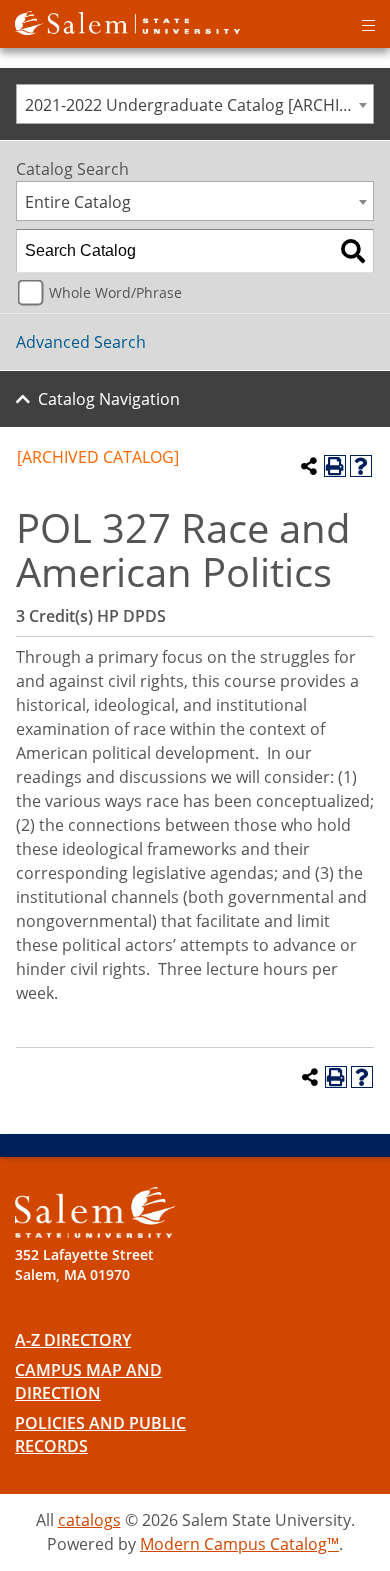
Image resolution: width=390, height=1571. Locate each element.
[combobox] (195, 104)
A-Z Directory (73, 1340)
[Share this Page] (309, 466)
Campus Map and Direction (88, 1381)
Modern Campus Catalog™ (239, 1544)
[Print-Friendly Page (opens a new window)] (335, 466)
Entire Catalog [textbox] (78, 202)
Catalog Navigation (109, 399)
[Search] (353, 251)
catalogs (89, 1520)
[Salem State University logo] (127, 21)
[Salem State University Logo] (95, 1212)
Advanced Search (81, 342)
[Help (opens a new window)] (361, 466)
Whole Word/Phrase (115, 292)
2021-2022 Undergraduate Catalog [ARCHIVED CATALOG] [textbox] (199, 105)
